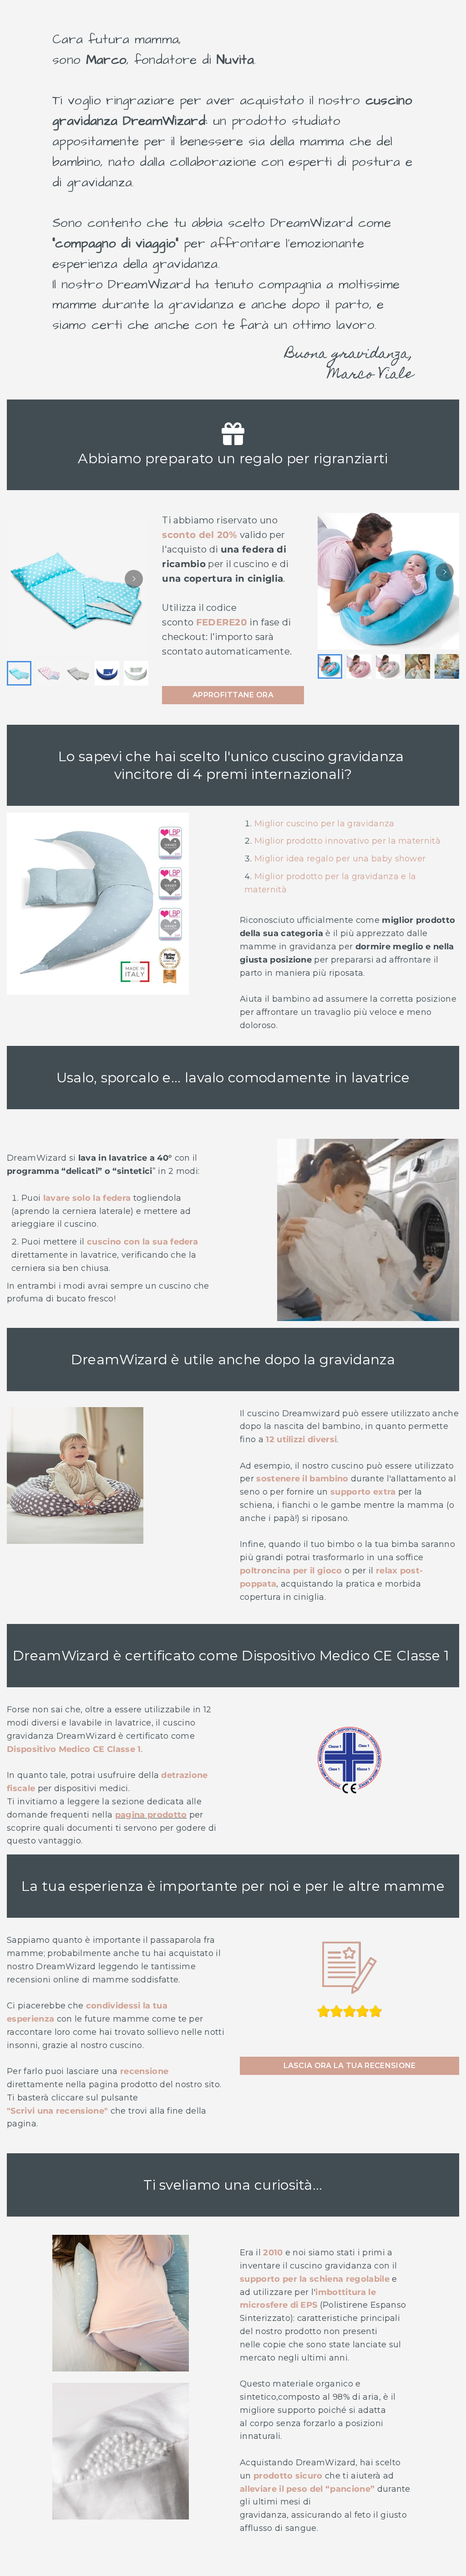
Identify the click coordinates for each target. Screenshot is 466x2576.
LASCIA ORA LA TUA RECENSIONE (350, 2066)
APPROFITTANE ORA (233, 695)
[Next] (134, 579)
